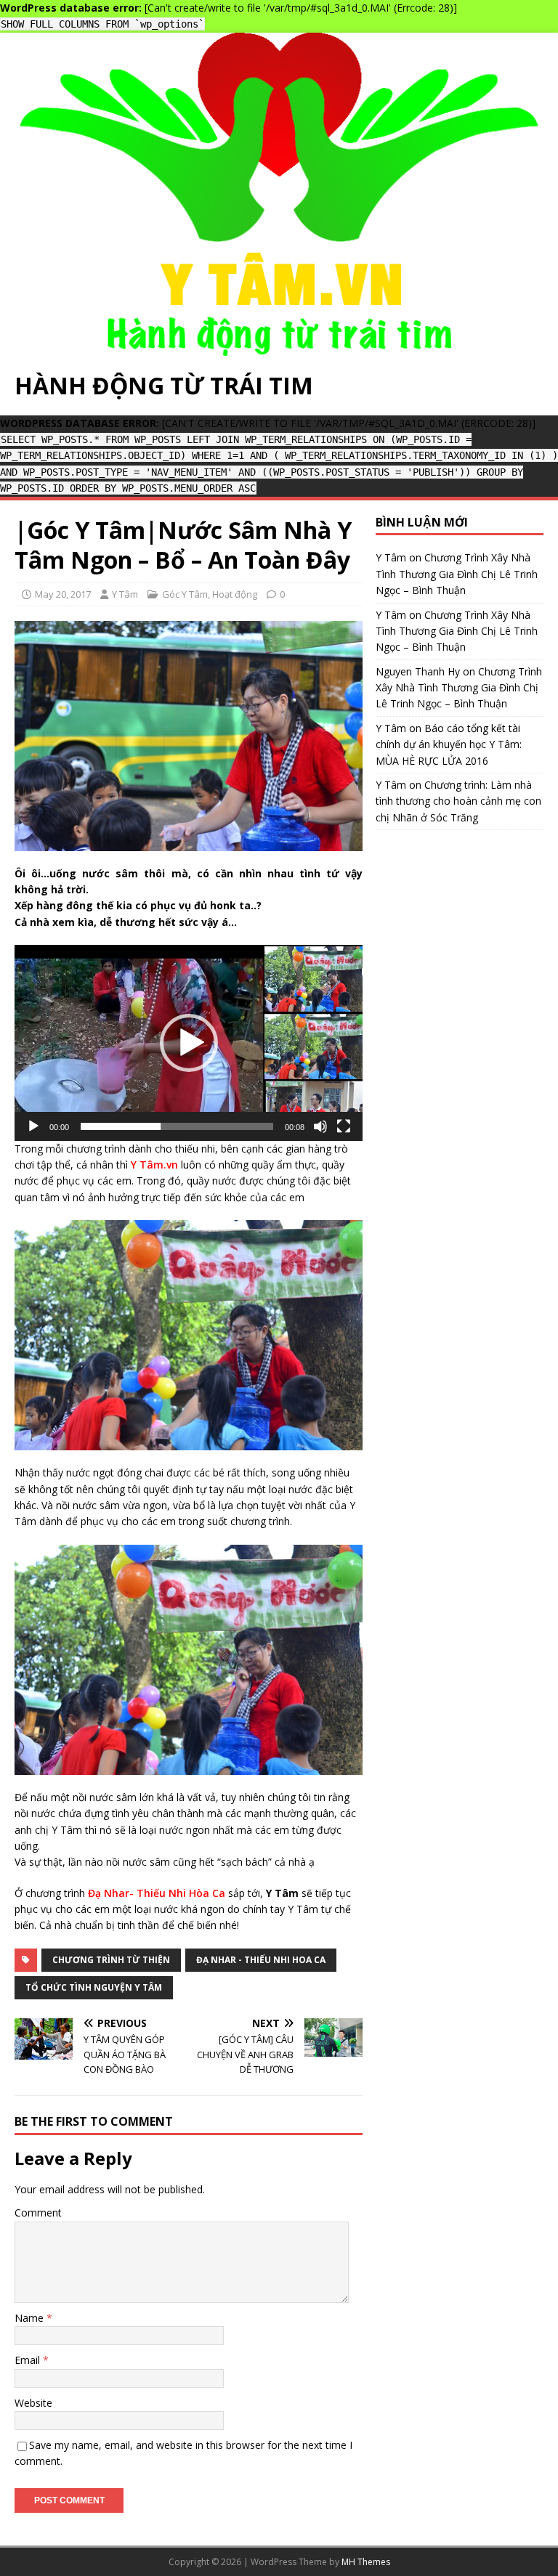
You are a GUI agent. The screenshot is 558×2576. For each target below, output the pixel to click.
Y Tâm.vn (154, 1165)
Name (31, 2318)
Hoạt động (235, 594)
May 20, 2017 (63, 594)
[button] (189, 1043)
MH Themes (366, 2562)
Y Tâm (125, 594)
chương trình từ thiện (111, 1960)
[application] (189, 1043)
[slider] (177, 1126)
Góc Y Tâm (185, 594)
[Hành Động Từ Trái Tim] (279, 347)
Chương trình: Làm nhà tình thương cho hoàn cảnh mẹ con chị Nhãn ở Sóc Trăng (458, 801)
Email (29, 2360)
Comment (38, 2213)
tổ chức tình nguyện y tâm (94, 1987)
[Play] (33, 1126)
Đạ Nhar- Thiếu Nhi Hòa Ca (157, 1893)
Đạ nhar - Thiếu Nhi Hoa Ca (261, 1960)
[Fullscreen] (344, 1126)
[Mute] (320, 1126)
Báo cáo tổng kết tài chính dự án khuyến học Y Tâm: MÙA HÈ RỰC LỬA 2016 (449, 744)
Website (33, 2403)
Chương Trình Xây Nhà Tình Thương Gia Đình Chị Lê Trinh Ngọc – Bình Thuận (457, 574)
